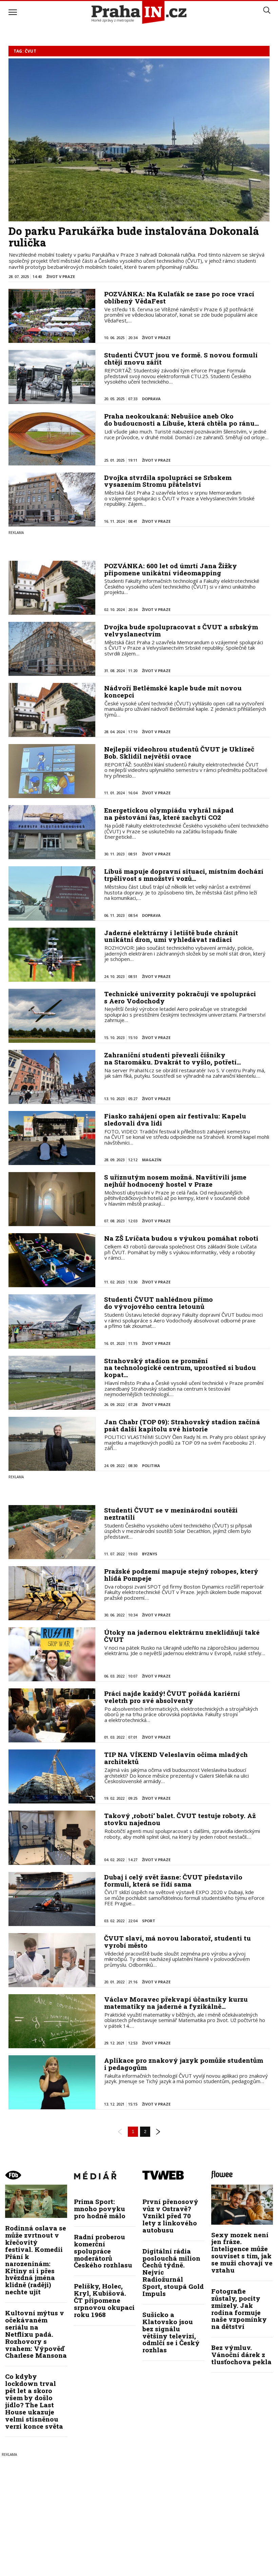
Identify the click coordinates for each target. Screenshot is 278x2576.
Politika (151, 1466)
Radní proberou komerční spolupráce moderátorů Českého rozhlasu (103, 2251)
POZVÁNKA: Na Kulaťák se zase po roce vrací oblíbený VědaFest (179, 297)
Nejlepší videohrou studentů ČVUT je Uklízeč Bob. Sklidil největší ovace (179, 753)
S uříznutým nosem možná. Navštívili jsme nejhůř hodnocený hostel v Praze (175, 1181)
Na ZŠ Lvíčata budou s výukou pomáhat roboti (181, 1238)
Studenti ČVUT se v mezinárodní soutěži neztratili (171, 1514)
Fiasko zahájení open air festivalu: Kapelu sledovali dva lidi (175, 1119)
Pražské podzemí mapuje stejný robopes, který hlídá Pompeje (181, 1575)
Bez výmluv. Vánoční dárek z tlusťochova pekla (241, 2355)
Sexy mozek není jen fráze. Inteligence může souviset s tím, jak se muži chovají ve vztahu (242, 2252)
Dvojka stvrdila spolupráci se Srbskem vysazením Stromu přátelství (168, 481)
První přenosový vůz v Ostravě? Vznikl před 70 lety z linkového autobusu (170, 2216)
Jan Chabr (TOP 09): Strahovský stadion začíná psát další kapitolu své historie (182, 1425)
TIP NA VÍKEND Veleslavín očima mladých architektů (176, 1758)
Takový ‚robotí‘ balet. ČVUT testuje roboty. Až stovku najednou (180, 1819)
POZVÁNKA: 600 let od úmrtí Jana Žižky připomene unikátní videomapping (171, 569)
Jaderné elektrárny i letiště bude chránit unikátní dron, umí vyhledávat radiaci (171, 936)
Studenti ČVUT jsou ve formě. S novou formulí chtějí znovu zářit (181, 358)
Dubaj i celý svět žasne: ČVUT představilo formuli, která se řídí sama (173, 1880)
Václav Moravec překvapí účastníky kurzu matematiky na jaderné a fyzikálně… (176, 2003)
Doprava (151, 399)
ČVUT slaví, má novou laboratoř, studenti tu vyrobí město (177, 1942)
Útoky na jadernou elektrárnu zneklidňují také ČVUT (182, 1636)
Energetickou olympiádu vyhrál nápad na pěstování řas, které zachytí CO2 (169, 814)
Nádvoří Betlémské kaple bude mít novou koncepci (173, 691)
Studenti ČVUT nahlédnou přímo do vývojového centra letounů (158, 1303)
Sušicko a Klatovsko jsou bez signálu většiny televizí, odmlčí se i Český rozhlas (171, 2332)
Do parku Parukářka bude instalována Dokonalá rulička (134, 237)
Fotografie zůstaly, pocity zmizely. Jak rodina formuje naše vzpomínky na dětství (239, 2309)
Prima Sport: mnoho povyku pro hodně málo (100, 2209)
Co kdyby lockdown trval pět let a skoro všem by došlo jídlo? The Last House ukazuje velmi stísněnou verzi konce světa (34, 2401)
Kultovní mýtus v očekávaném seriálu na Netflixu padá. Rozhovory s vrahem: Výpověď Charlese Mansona (36, 2334)
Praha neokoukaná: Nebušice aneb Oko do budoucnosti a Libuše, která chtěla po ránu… (182, 420)
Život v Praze (61, 276)
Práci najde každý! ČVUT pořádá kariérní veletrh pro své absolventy (172, 1697)
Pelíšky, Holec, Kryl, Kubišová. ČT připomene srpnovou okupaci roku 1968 (104, 2300)
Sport (149, 1921)
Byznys (150, 1554)
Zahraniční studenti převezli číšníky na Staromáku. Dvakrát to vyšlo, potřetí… (173, 1058)
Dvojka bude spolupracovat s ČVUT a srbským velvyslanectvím (181, 630)
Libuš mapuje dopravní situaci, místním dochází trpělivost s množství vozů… (184, 875)
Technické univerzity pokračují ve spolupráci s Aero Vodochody (180, 997)
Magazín (152, 1160)
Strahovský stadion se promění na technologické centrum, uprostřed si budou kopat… (180, 1368)
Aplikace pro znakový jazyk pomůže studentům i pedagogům (184, 2064)
